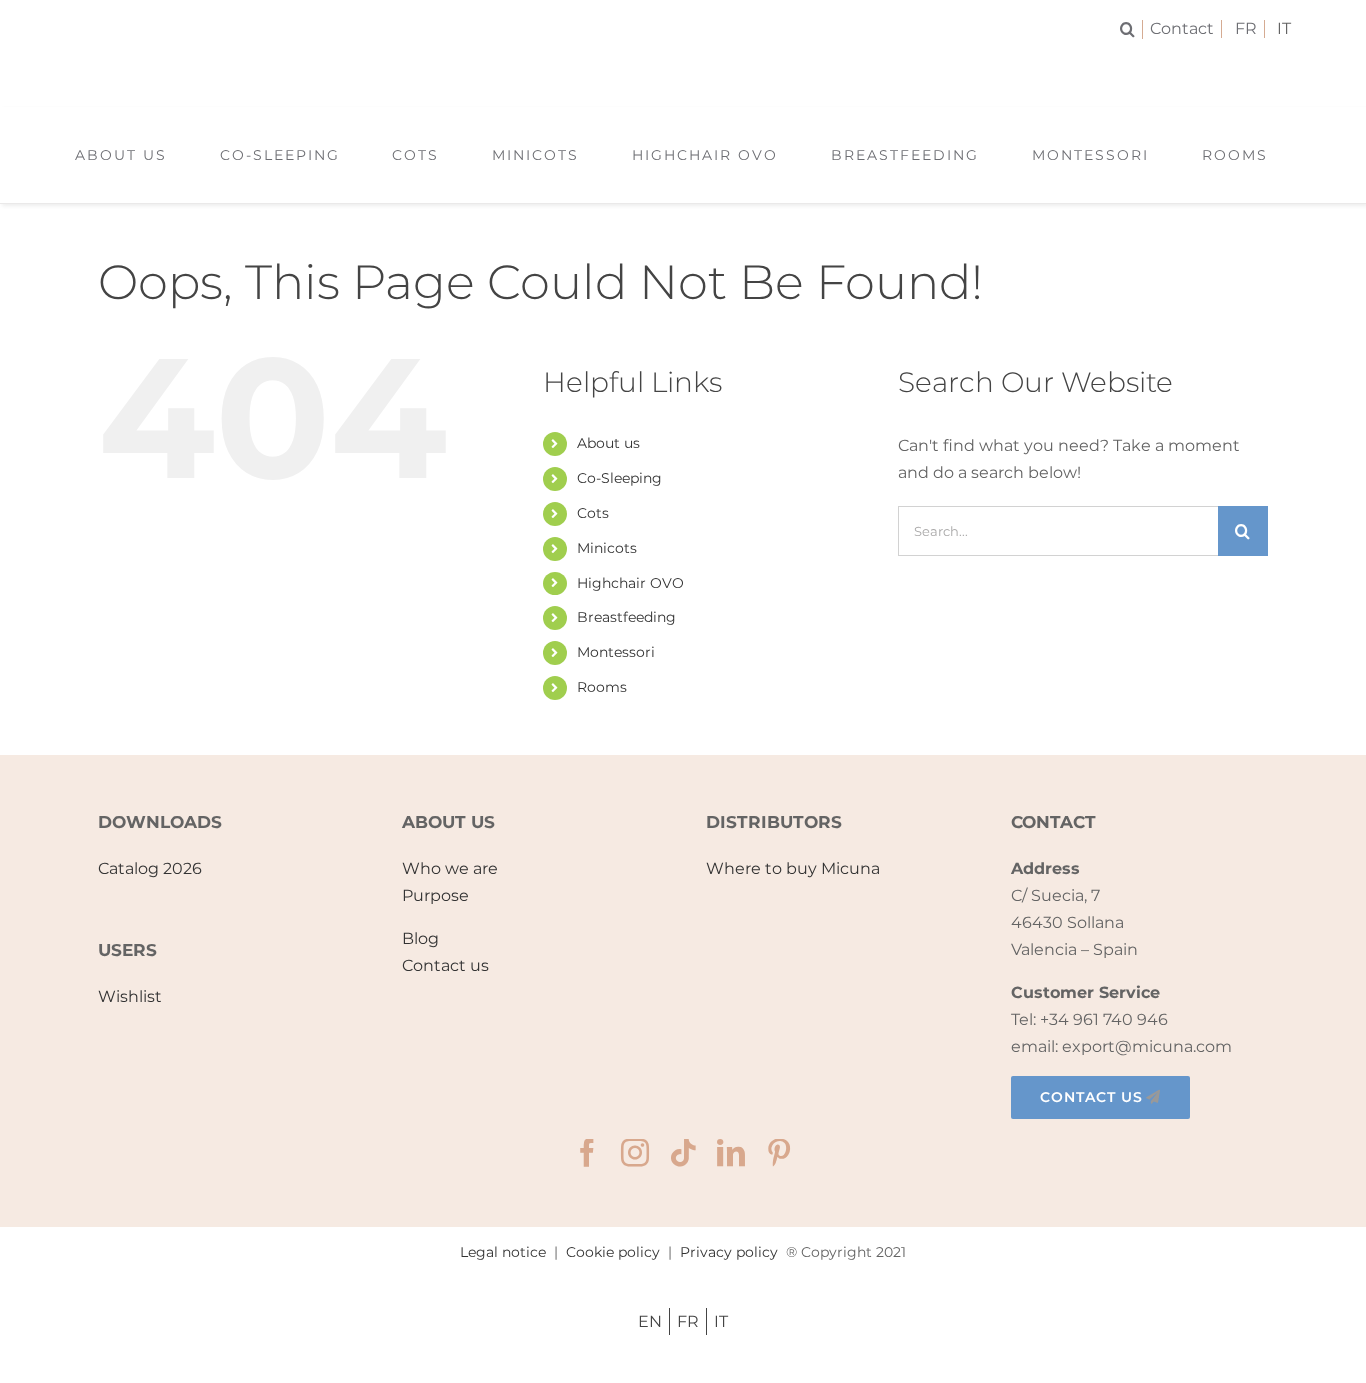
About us (608, 443)
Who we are (450, 868)
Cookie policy (613, 1252)
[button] (1131, 29)
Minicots (607, 548)
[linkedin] (731, 1153)
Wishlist (130, 996)
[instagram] (635, 1153)
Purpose (435, 895)
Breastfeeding (626, 617)
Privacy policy (729, 1252)
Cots (593, 513)
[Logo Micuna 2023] (682, 67)
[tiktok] (683, 1153)
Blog (420, 938)
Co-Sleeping (619, 478)
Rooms (602, 687)
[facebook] (587, 1153)
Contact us (445, 965)
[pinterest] (779, 1153)
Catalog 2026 (150, 868)
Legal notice (503, 1252)
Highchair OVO (630, 583)
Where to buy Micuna (793, 868)
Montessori (616, 652)
